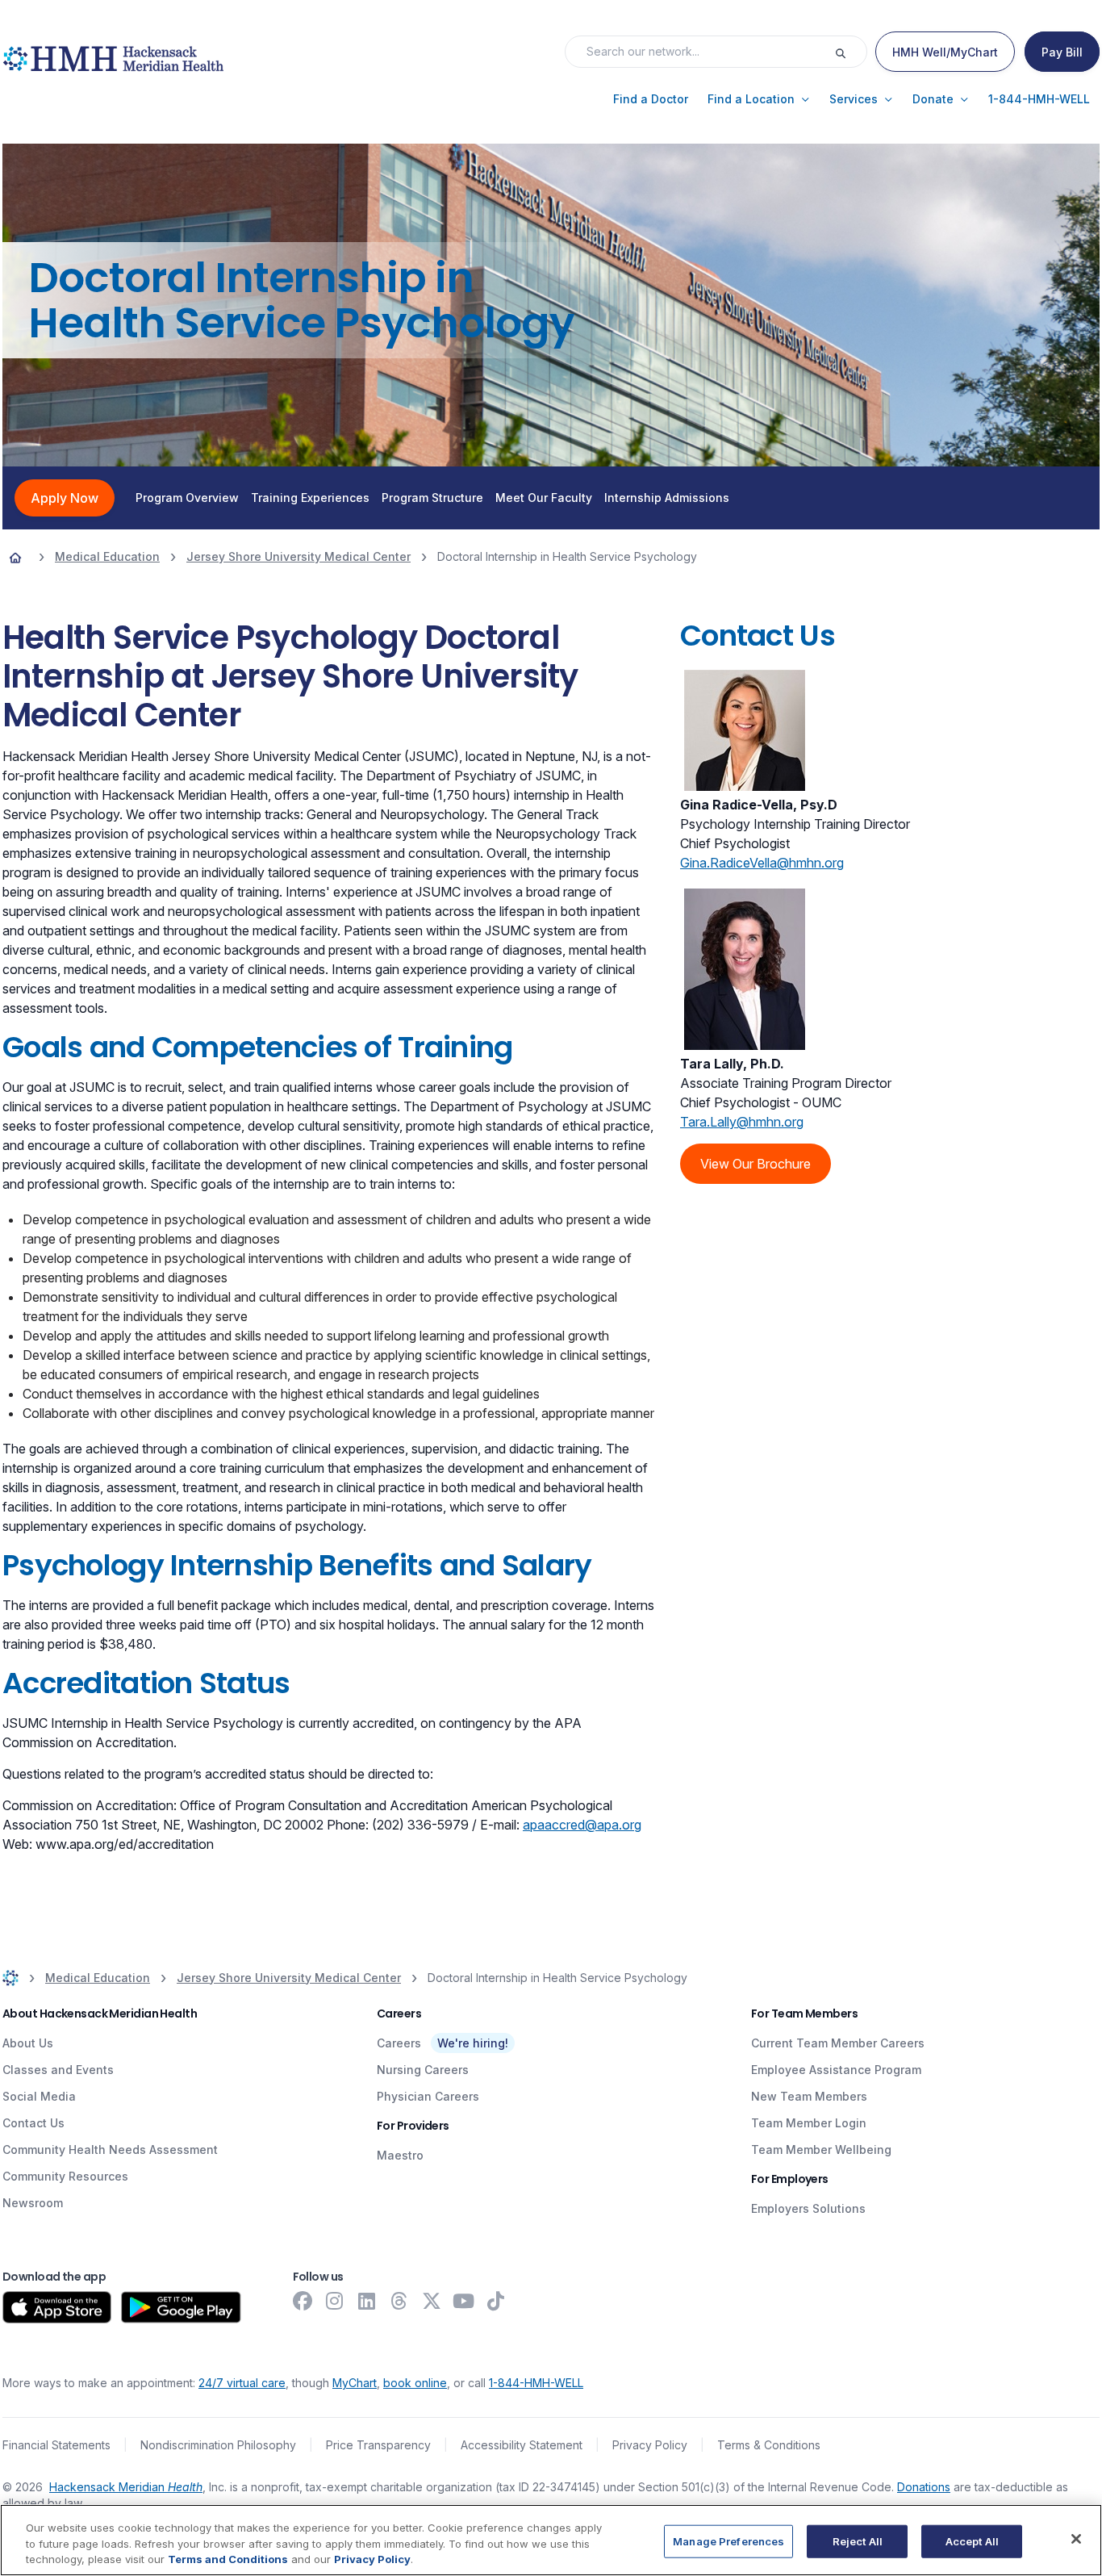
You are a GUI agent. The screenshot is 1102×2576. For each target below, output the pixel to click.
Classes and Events (58, 2070)
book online (415, 2383)
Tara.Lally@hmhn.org (742, 1122)
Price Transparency (378, 2445)
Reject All (858, 2540)
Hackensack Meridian (126, 2487)
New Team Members (809, 2096)
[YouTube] (464, 2301)
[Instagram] (335, 2301)
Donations (924, 2487)
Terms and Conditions (228, 2559)
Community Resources (65, 2176)
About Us (28, 2043)
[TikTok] (496, 2301)
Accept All (972, 2540)
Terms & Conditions (769, 2445)
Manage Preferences (728, 2540)
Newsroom (33, 2203)
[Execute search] (850, 52)
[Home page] (15, 557)
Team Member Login (809, 2123)
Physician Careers (428, 2096)
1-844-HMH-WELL (536, 2383)
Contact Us (33, 2123)
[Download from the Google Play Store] (181, 2307)
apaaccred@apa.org (582, 1825)
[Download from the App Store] (57, 2307)
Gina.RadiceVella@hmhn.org (762, 863)
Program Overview (187, 498)
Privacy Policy (650, 2445)
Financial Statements (56, 2445)
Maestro (400, 2155)
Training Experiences (310, 498)
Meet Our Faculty (544, 498)
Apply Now (65, 498)
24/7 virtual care (242, 2383)
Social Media (39, 2096)
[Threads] (399, 2301)
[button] (651, 99)
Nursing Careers (423, 2070)
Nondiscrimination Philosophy (218, 2445)
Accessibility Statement (522, 2445)
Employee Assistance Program (836, 2070)
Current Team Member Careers (838, 2043)
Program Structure (432, 498)
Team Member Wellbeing (821, 2149)
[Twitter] (432, 2301)
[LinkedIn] (367, 2301)
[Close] (1076, 2539)
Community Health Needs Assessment (110, 2149)
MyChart (355, 2383)
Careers (399, 2043)
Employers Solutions (808, 2208)
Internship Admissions (667, 498)
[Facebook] (303, 2301)
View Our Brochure (756, 1164)
